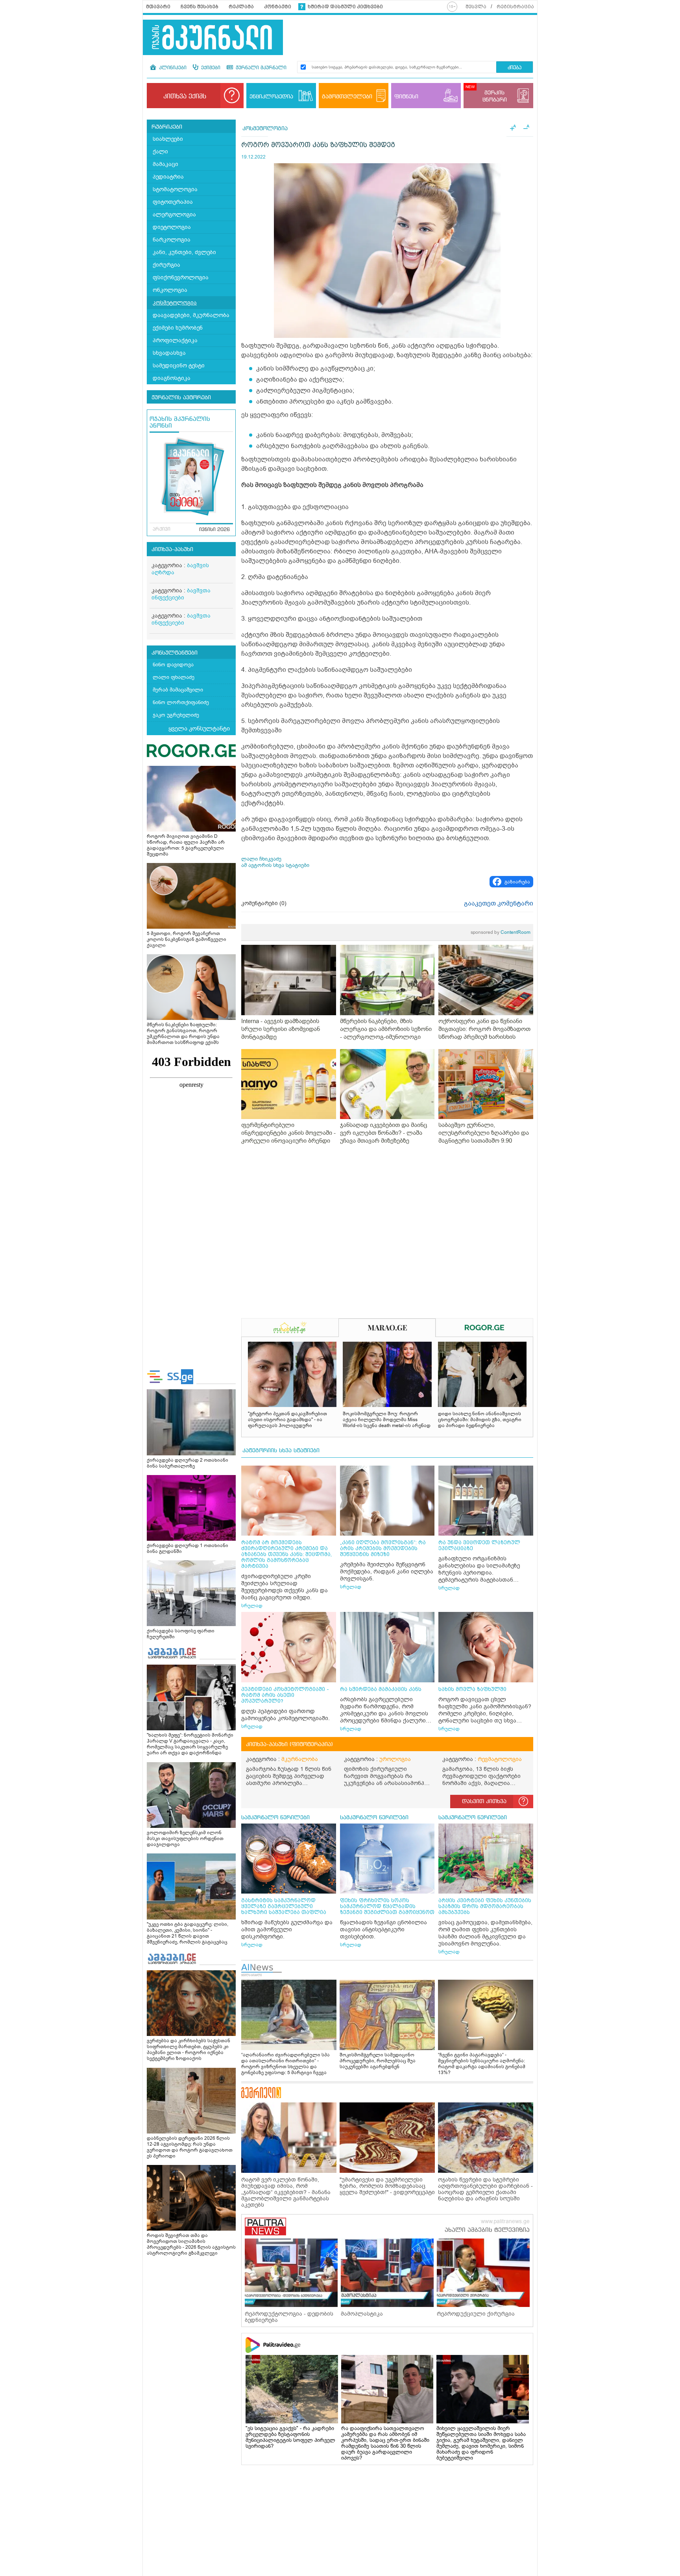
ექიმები (210, 68)
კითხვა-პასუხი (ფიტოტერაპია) (289, 1744)
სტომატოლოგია (175, 189)
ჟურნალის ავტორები (181, 398)
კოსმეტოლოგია (175, 303)
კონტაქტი (278, 7)
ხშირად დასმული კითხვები (345, 7)
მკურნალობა (300, 1759)
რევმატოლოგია (500, 1759)
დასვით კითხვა (484, 1802)
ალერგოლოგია (174, 215)
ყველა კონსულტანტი (199, 728)
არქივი (162, 529)
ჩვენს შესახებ (200, 7)
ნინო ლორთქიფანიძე (181, 702)
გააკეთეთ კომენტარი (499, 904)
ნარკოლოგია (172, 240)
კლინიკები (172, 68)
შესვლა (476, 7)
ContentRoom (501, 932)
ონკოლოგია (170, 290)
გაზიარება (517, 882)
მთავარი (158, 7)
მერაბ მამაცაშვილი (178, 690)
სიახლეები (168, 139)
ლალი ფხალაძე (174, 677)
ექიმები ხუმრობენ (178, 328)
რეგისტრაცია (515, 7)
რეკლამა (241, 7)
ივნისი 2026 (214, 530)
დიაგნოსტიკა (172, 378)
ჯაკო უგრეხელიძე (176, 715)
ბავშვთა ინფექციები (181, 594)
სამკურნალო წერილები (275, 1818)
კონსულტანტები (175, 653)
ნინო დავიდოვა (173, 665)
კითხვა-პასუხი (172, 549)
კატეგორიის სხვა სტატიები (281, 1451)
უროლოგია (395, 1759)
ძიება (515, 68)
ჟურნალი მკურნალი (260, 68)
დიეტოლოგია (172, 227)
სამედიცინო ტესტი (179, 366)
